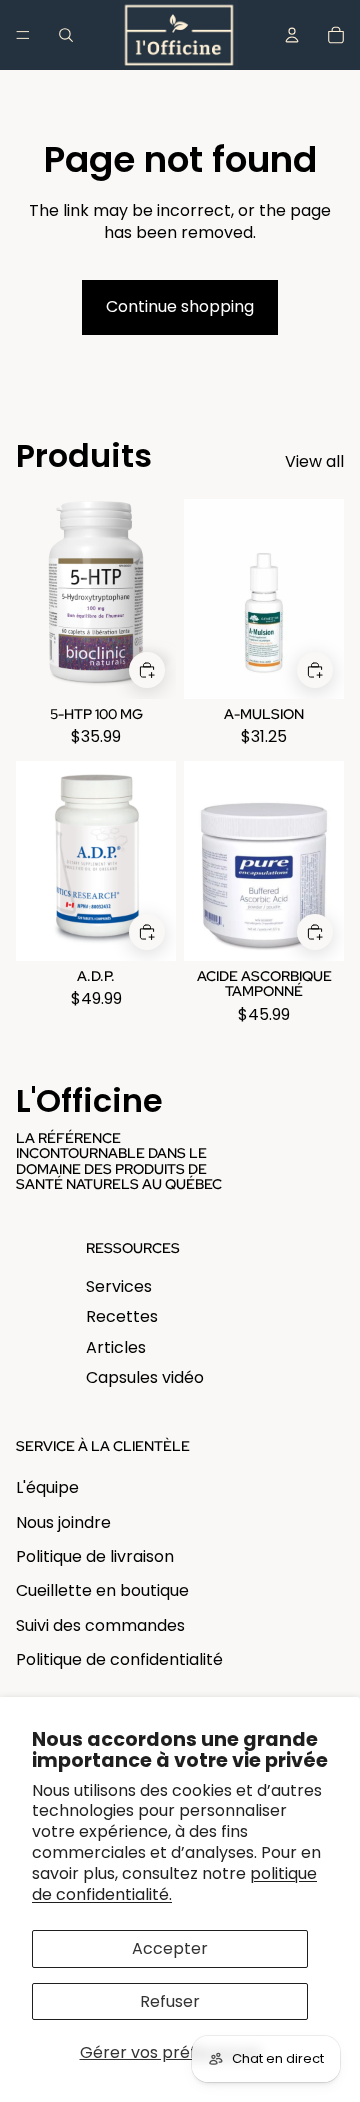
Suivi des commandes (100, 1625)
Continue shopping (180, 306)
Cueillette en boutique (102, 1590)
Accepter (170, 1948)
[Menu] (23, 35)
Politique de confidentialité (119, 1659)
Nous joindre (63, 1522)
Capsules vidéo (145, 1377)
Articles (116, 1347)
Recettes (122, 1316)
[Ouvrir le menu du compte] (292, 35)
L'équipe (47, 1487)
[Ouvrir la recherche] (66, 35)
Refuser (170, 2001)
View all (314, 462)
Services (119, 1286)
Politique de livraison (95, 1556)
